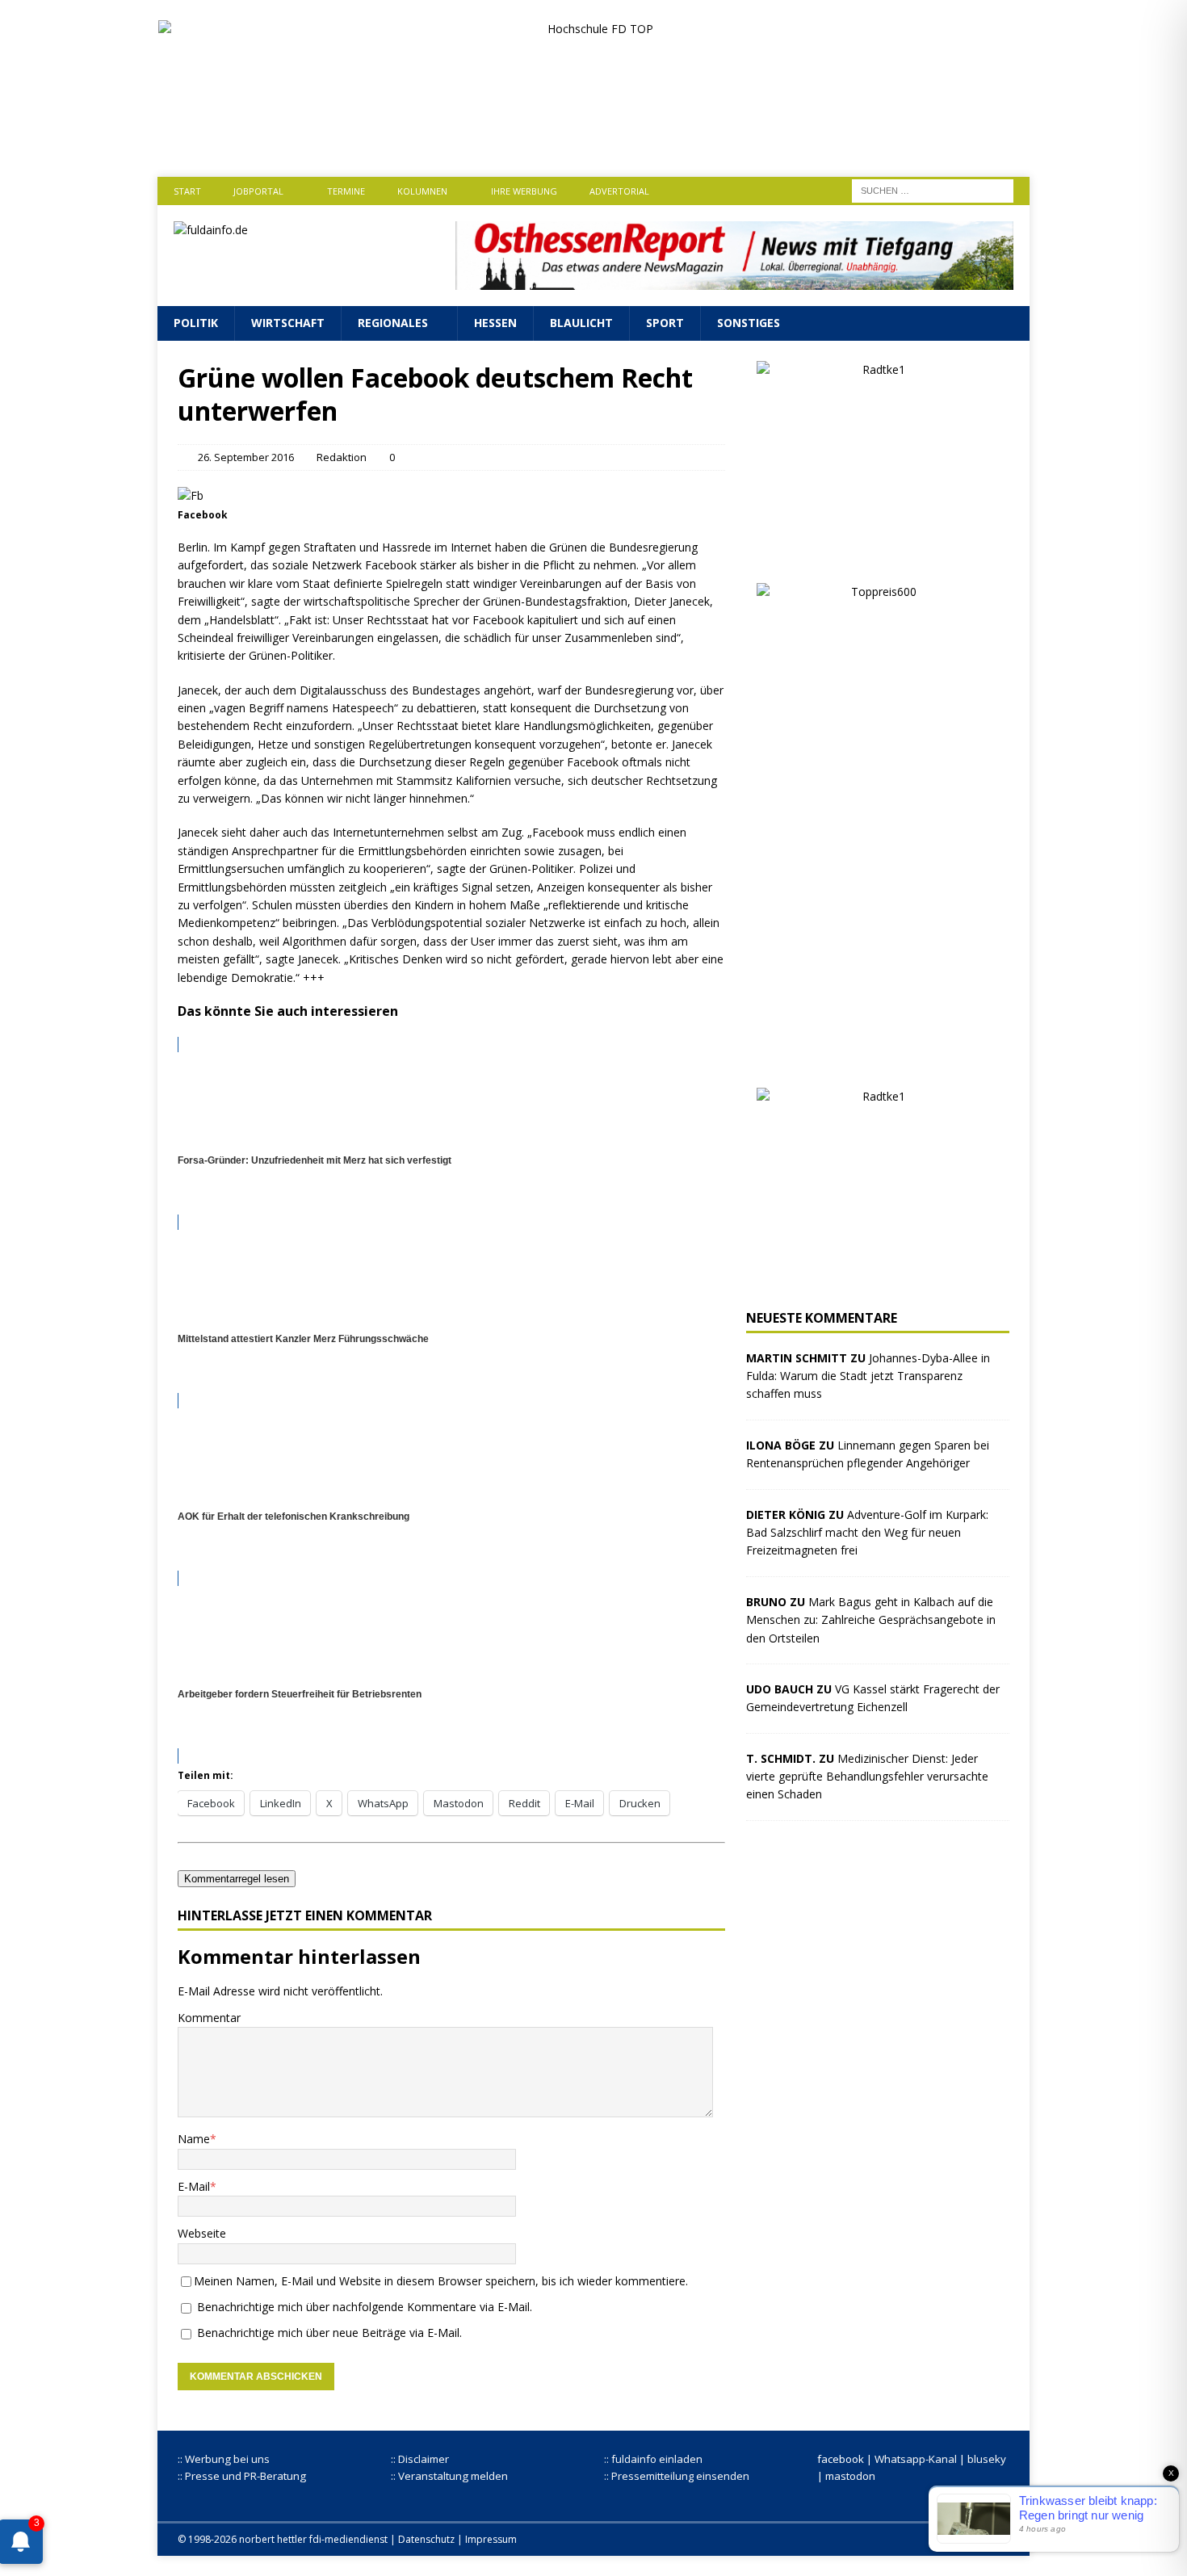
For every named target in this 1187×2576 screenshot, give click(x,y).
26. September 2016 (246, 457)
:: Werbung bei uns (224, 2459)
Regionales (393, 323)
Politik (196, 323)
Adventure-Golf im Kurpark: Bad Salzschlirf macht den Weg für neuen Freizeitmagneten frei (867, 1533)
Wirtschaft (288, 323)
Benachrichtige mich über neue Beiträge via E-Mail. (329, 2333)
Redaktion (342, 457)
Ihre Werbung (524, 191)
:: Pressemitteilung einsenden (677, 2476)
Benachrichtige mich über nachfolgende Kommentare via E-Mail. (365, 2307)
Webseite (202, 2233)
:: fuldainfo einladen (653, 2459)
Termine (346, 191)
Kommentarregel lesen (237, 1879)
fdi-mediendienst (348, 2539)
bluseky (987, 2459)
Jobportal (258, 191)
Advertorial (619, 191)
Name (194, 2139)
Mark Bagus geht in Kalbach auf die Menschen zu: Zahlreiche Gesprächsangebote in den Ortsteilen (871, 1620)
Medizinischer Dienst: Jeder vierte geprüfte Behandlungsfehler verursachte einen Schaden (867, 1777)
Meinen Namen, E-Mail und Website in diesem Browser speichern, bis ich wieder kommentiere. (441, 2281)
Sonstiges (749, 323)
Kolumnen (422, 191)
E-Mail (194, 2186)
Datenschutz (426, 2539)
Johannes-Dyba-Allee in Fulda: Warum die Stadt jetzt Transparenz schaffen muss (868, 1376)
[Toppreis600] (878, 1057)
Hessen (495, 323)
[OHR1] (734, 281)
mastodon (850, 2476)
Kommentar (209, 2018)
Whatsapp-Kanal (916, 2459)
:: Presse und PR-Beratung (242, 2476)
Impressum (491, 2539)
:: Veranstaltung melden (449, 2476)
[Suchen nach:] (933, 189)
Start (187, 191)
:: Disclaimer (420, 2459)
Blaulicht (581, 323)
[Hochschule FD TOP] (594, 143)
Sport (665, 323)
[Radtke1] (878, 553)
